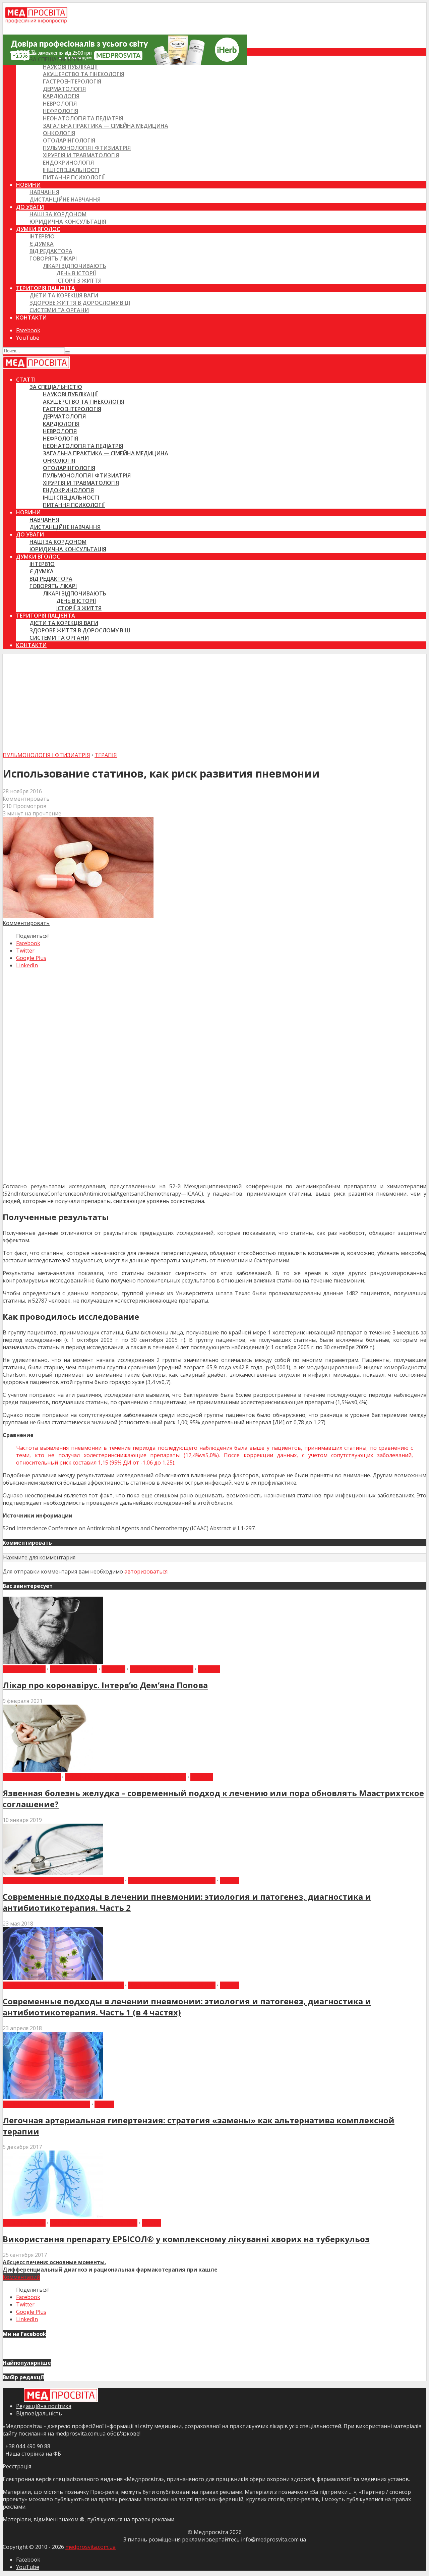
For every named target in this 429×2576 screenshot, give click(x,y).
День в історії (76, 273)
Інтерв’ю (42, 236)
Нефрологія (60, 111)
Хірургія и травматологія (81, 155)
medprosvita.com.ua (90, 2547)
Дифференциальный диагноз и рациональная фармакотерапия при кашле (110, 2270)
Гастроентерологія (72, 81)
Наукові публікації (70, 67)
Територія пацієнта (46, 288)
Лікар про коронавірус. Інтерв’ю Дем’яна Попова (105, 1685)
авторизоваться (146, 1571)
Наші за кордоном (58, 214)
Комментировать (26, 799)
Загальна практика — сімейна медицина (106, 126)
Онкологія (59, 133)
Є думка (42, 244)
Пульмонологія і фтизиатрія (87, 148)
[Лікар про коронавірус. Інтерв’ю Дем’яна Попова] (53, 1662)
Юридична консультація (68, 222)
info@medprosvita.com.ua (273, 2539)
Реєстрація (17, 2466)
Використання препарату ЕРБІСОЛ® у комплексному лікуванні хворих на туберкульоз (186, 2239)
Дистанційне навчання (65, 199)
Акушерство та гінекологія (84, 74)
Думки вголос (38, 229)
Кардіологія (61, 96)
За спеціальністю (56, 59)
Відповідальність (39, 2413)
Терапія (106, 755)
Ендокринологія (68, 163)
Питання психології (74, 177)
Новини (28, 185)
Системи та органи (59, 310)
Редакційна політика (44, 2406)
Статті (26, 52)
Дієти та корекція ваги (64, 295)
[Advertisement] (214, 701)
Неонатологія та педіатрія (83, 118)
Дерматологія (64, 89)
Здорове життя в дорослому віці (80, 303)
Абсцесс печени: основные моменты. (54, 2262)
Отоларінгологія (69, 140)
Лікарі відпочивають (75, 266)
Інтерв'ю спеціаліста (162, 1669)
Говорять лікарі (53, 259)
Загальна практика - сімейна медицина (126, 1777)
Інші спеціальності (71, 170)
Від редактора (51, 251)
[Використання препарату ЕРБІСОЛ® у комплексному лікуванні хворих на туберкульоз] (53, 2216)
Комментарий (21, 2277)
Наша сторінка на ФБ (32, 2454)
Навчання (44, 192)
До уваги (30, 207)
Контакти (31, 318)
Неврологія (60, 104)
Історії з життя (79, 281)
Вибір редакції (24, 1669)
